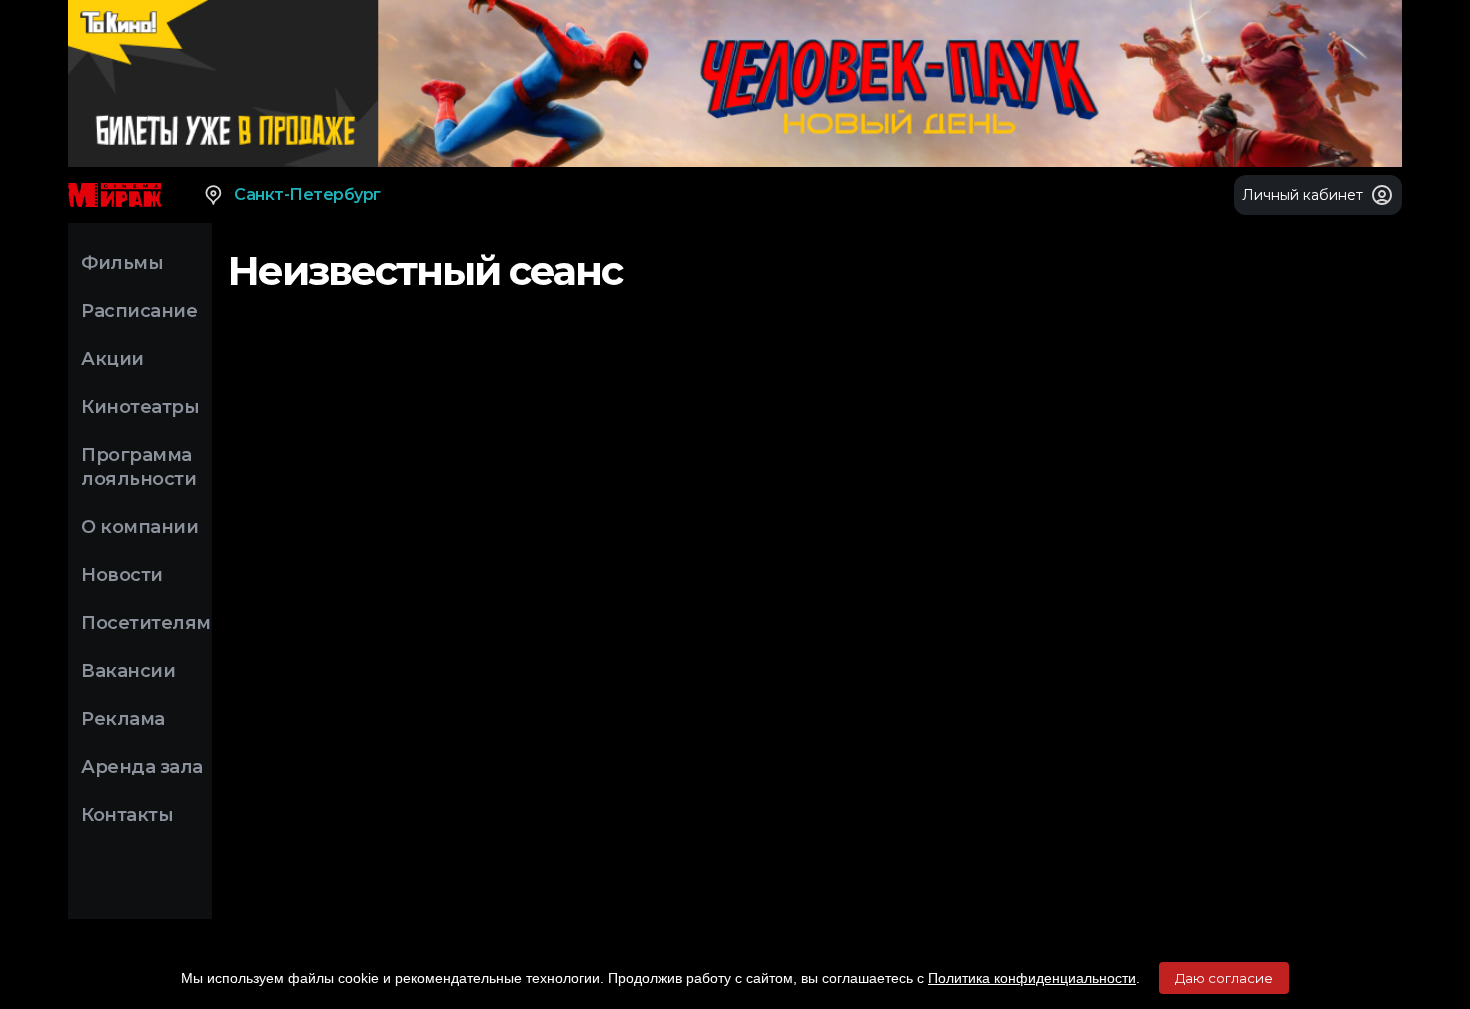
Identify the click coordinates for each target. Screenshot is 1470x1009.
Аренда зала (142, 767)
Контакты (127, 815)
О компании (139, 527)
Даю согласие (1224, 978)
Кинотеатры (140, 407)
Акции (112, 359)
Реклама (123, 719)
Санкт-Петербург (307, 194)
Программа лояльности (138, 467)
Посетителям (146, 623)
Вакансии (128, 671)
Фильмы (122, 263)
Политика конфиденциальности (1032, 978)
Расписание (139, 311)
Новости (122, 575)
